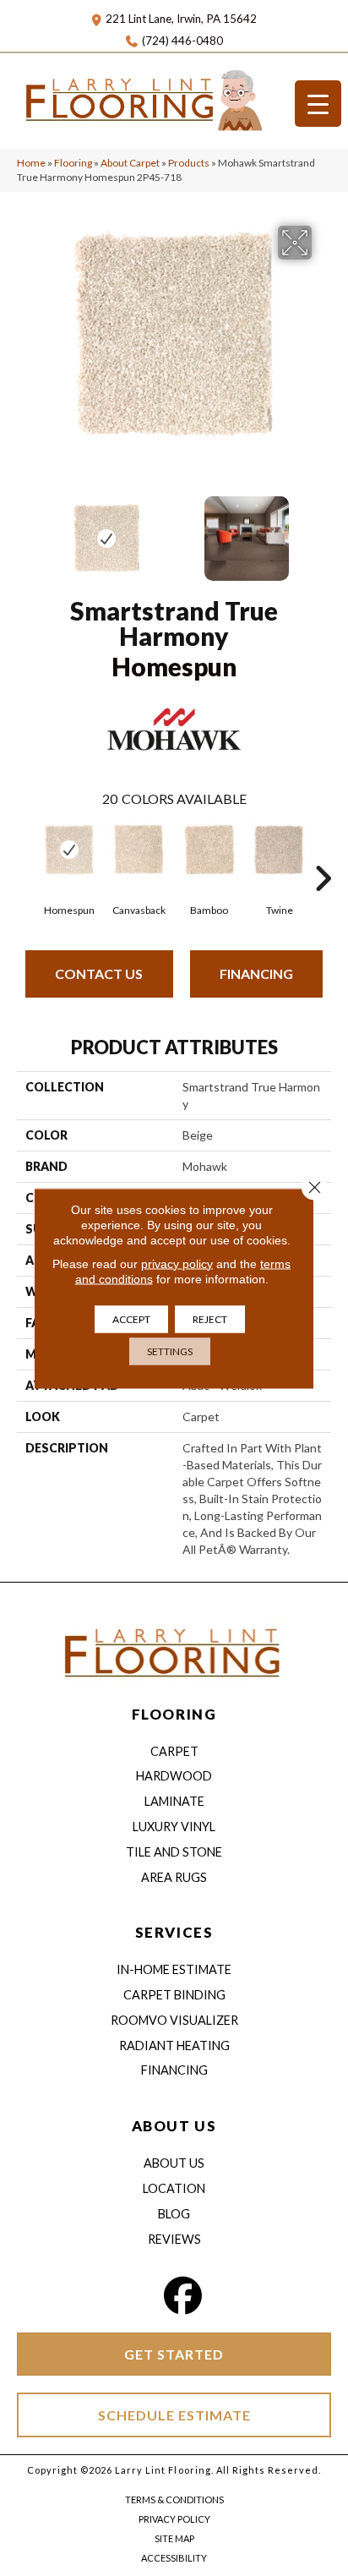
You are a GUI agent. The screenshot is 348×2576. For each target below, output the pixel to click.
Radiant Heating (174, 2045)
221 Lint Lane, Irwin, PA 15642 (181, 19)
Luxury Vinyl (174, 1827)
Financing (256, 974)
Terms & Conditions (174, 2499)
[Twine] (279, 850)
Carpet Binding (174, 1995)
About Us (174, 2163)
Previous (25, 530)
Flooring (73, 163)
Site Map (174, 2538)
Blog (174, 2214)
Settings (170, 1351)
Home (31, 163)
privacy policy (177, 1263)
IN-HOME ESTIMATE (174, 1969)
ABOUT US (174, 2126)
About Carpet (130, 163)
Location (174, 2188)
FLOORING (174, 1714)
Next (323, 530)
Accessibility (174, 2558)
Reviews (174, 2239)
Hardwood (174, 1776)
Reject (210, 1318)
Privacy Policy (174, 2519)
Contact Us (99, 974)
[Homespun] (69, 850)
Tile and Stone (174, 1852)
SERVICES (174, 1932)
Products (189, 163)
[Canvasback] (139, 850)
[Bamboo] (209, 850)
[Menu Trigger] (318, 104)
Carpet (174, 1751)
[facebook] (183, 2296)
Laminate (174, 1801)
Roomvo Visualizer (174, 2020)
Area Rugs (174, 1877)
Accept (131, 1318)
